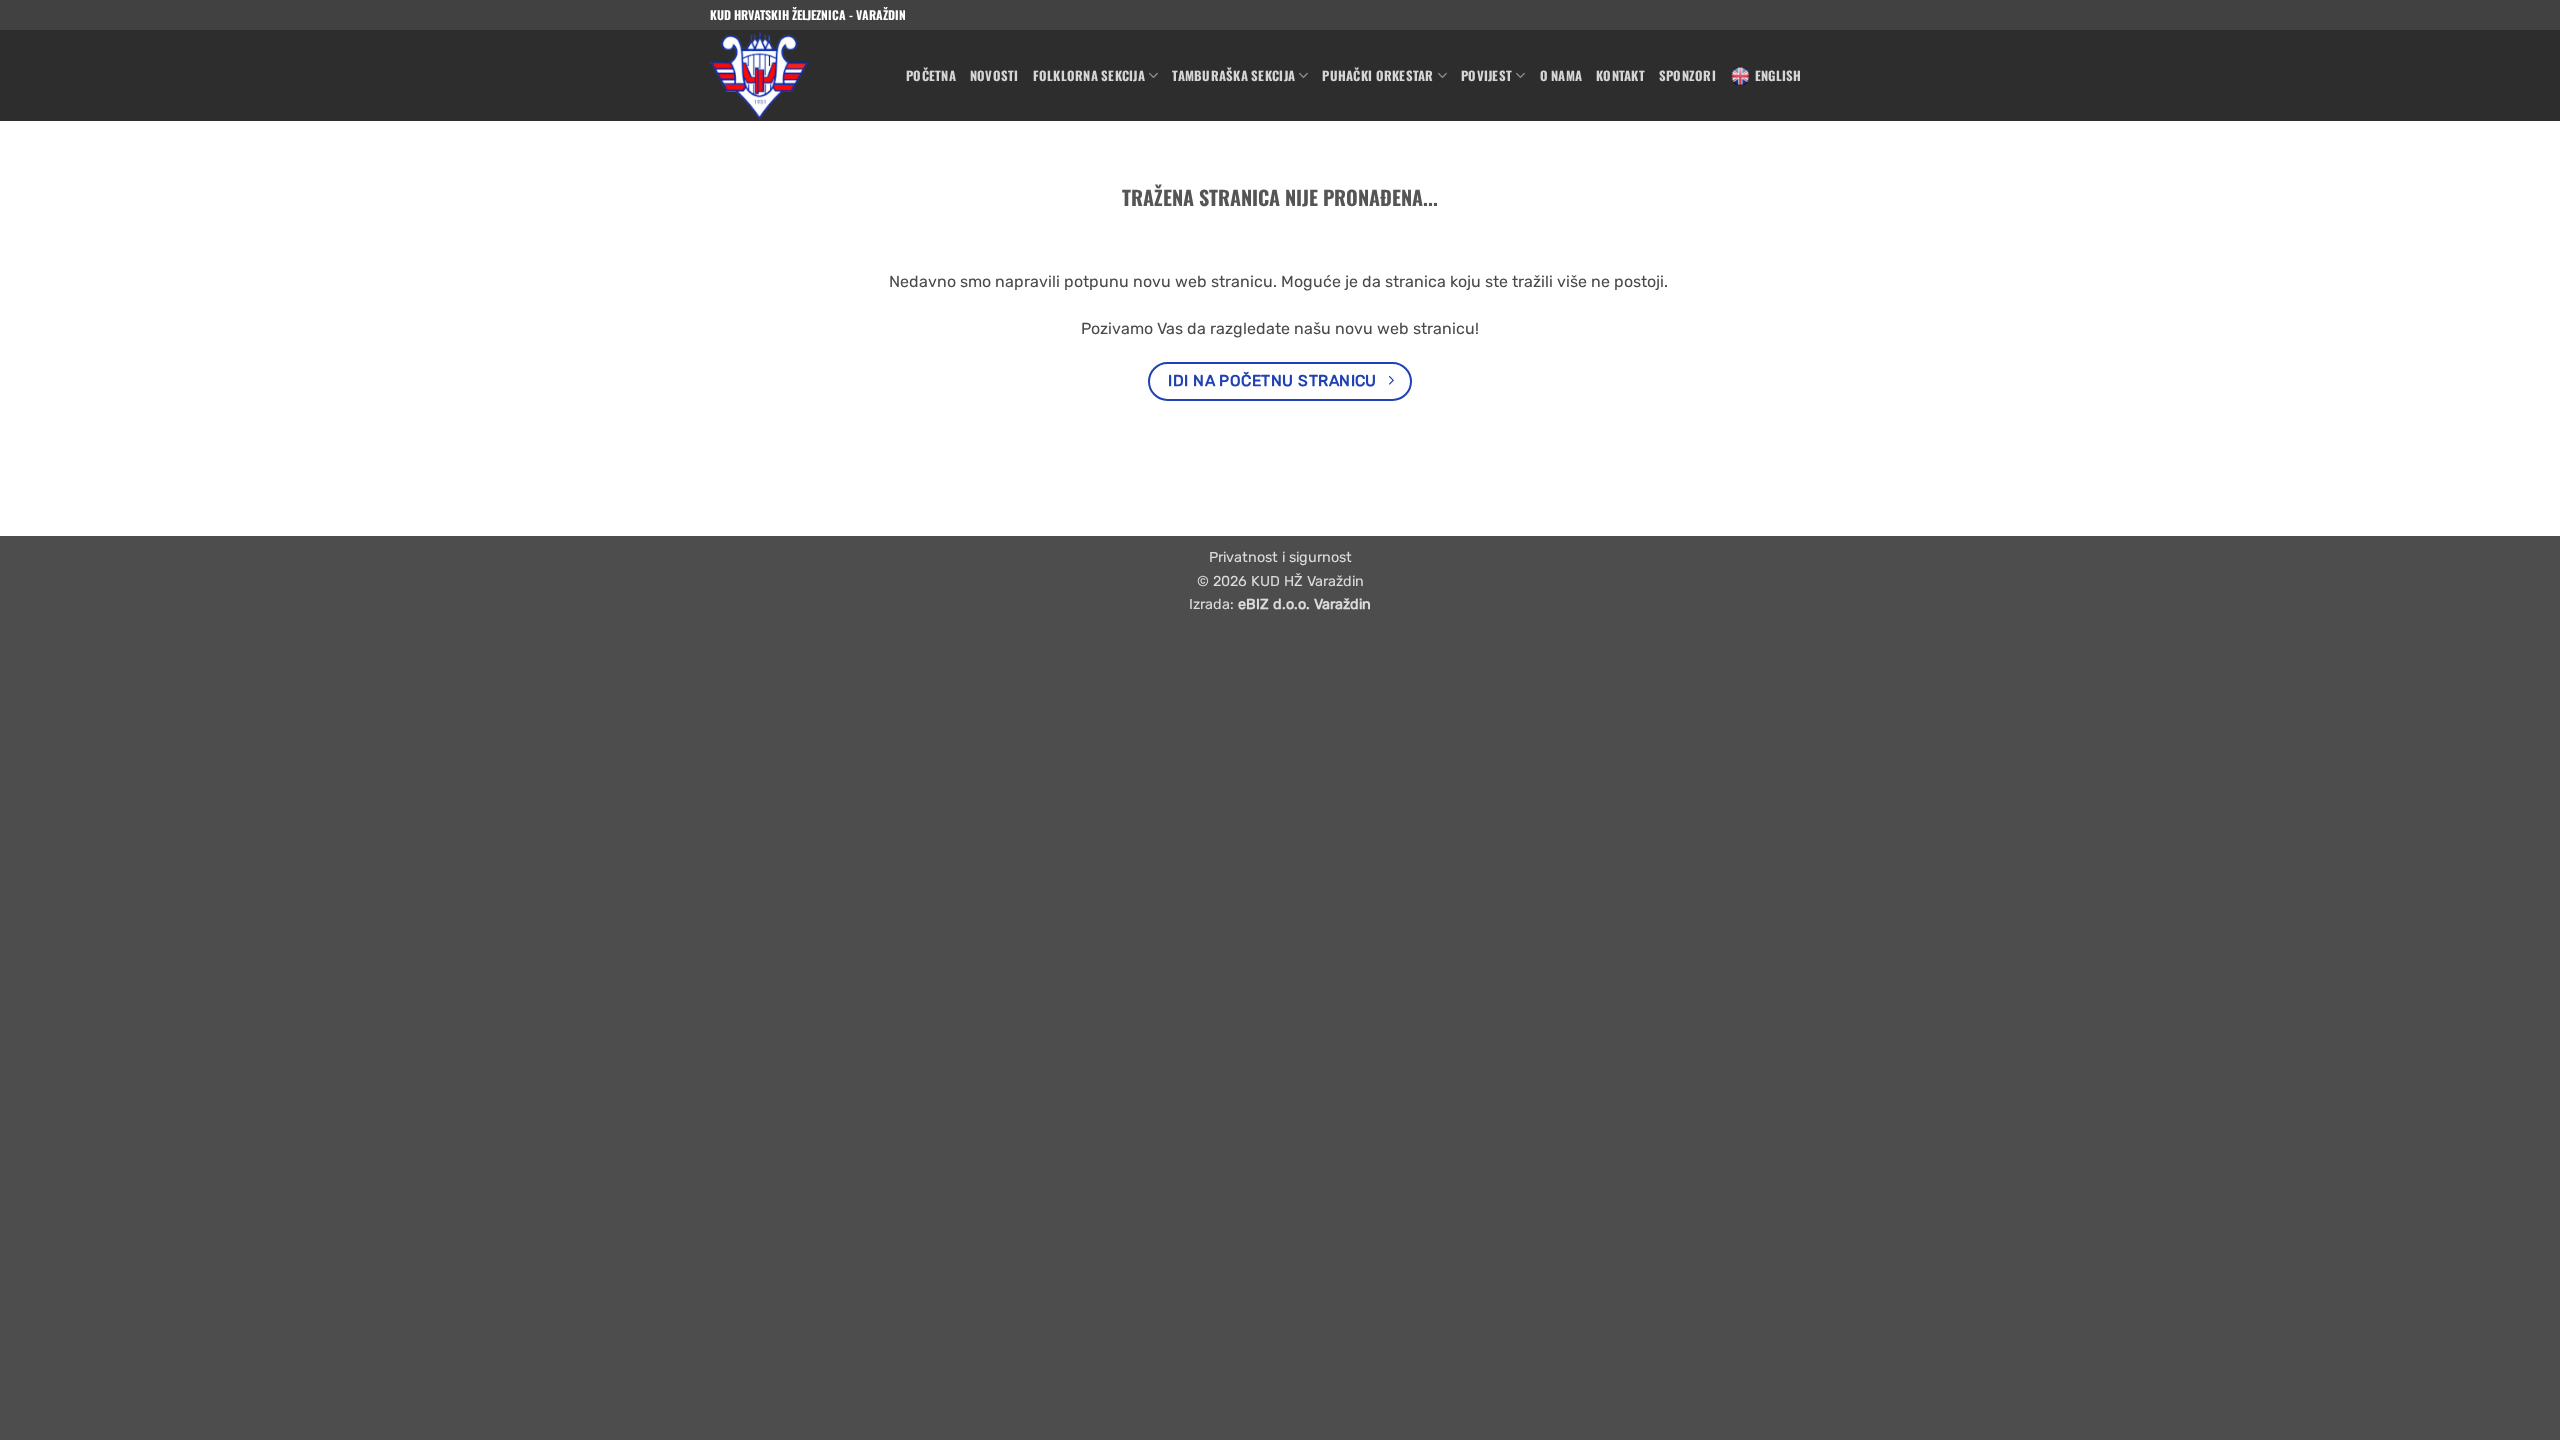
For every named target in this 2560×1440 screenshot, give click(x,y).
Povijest (1486, 75)
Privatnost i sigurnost (1280, 557)
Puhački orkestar (1377, 75)
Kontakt (1620, 75)
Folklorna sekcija (1089, 75)
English (1778, 75)
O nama (1561, 75)
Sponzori (1687, 75)
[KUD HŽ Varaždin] (793, 75)
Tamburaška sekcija (1233, 75)
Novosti (994, 75)
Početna (931, 75)
